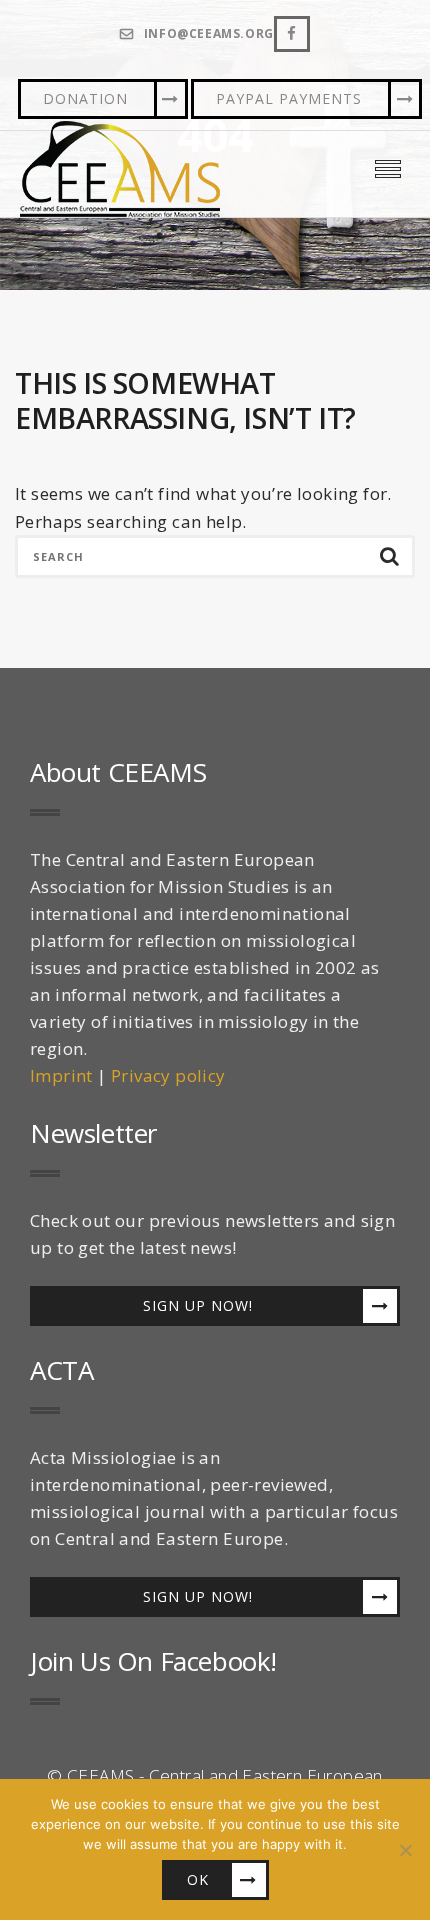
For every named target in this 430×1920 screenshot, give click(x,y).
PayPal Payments (289, 98)
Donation (85, 98)
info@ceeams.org (209, 34)
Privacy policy (168, 1075)
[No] (405, 1850)
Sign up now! (198, 1305)
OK (198, 1879)
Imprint (61, 1075)
